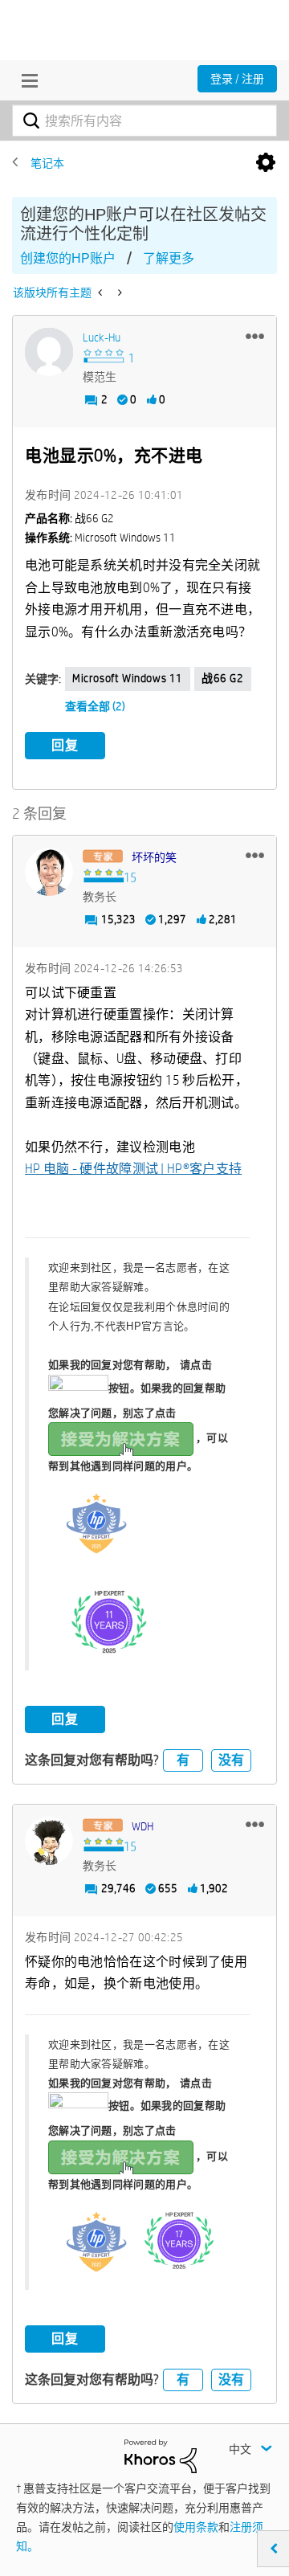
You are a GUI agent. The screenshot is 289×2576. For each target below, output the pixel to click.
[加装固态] (102, 292)
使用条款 (196, 2527)
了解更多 (169, 258)
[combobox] (144, 121)
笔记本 (47, 163)
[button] (255, 336)
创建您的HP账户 (68, 258)
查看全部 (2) (95, 706)
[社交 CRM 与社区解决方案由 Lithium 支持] (161, 2455)
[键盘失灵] (118, 292)
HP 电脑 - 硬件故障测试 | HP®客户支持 (133, 1169)
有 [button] (183, 1760)
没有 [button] (231, 1760)
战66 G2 (223, 678)
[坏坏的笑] (49, 872)
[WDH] (49, 1841)
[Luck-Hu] (49, 352)
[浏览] (26, 80)
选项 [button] (266, 163)
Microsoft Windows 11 (128, 678)
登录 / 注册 (237, 79)
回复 (65, 745)
